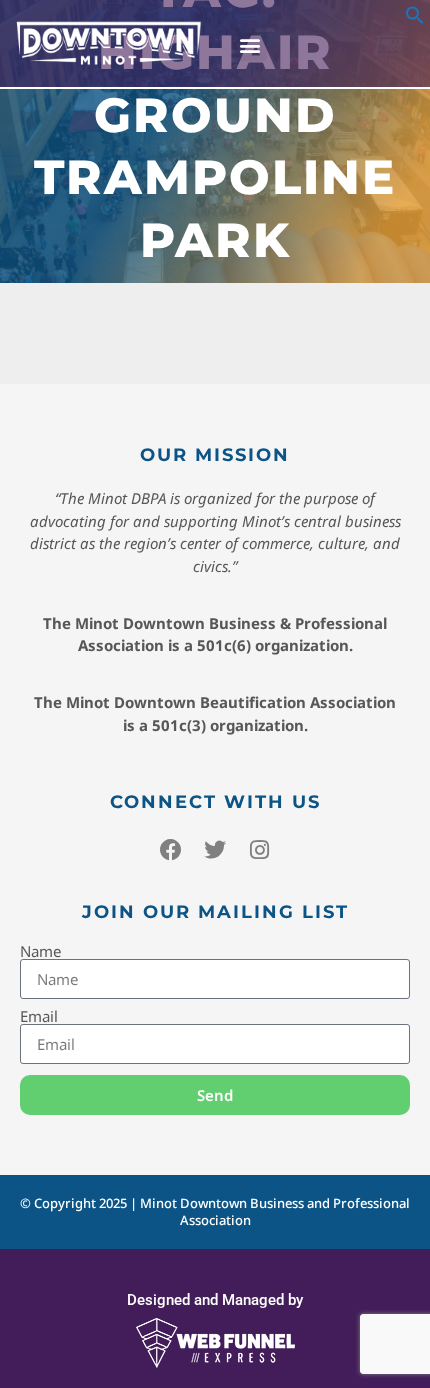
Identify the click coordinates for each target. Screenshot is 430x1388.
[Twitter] (215, 850)
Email (39, 1016)
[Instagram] (259, 850)
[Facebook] (171, 850)
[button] (415, 19)
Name (40, 951)
